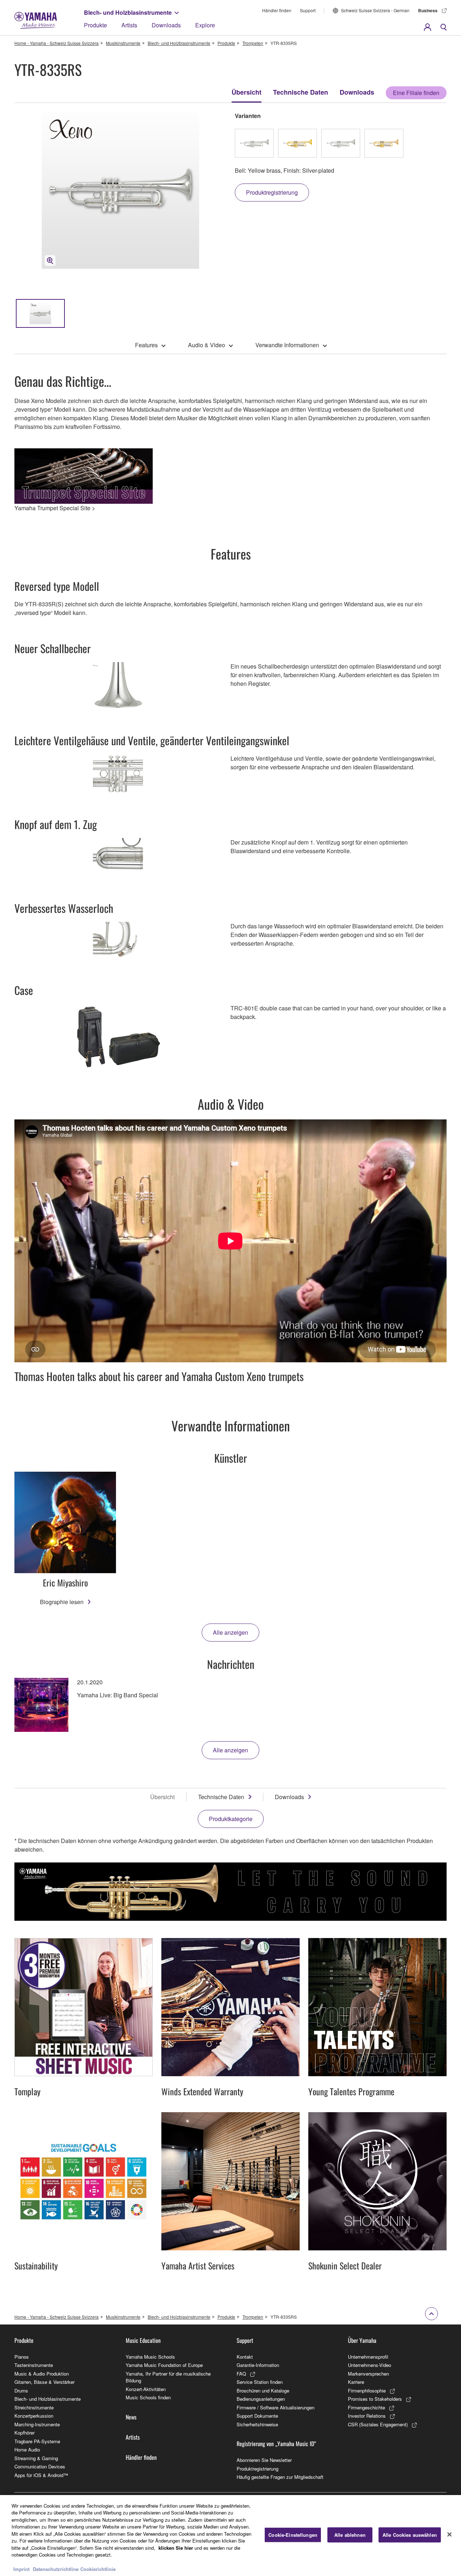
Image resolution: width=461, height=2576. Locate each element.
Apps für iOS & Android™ (41, 2475)
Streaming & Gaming (36, 2458)
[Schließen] (449, 2535)
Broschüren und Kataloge (263, 2391)
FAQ (241, 2374)
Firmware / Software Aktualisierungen (276, 2407)
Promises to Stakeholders (375, 2399)
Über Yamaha (362, 2340)
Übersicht (247, 92)
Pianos (22, 2357)
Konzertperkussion (34, 2416)
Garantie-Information (258, 2365)
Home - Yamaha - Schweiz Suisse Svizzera (57, 43)
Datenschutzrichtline (56, 2569)
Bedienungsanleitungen (261, 2399)
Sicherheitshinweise (257, 2424)
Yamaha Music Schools (150, 2357)
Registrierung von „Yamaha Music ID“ (276, 2444)
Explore (205, 25)
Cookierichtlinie (98, 2569)
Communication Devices (40, 2466)
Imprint (21, 2569)
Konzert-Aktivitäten (146, 2389)
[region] (230, 2536)
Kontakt (245, 2357)
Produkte (95, 25)
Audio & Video (207, 345)
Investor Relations (367, 2416)
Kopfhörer (24, 2433)
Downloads (166, 25)
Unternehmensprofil (368, 2357)
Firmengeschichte (366, 2407)
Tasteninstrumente (34, 2365)
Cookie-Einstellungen (293, 2535)
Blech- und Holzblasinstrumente (128, 12)
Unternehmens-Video (370, 2365)
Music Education (143, 2340)
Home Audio (27, 2450)
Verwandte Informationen (287, 345)
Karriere (356, 2382)
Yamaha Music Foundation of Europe (164, 2365)
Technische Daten (301, 92)
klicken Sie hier (176, 2548)
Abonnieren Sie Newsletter (264, 2460)
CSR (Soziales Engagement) (378, 2424)
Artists (129, 25)
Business (428, 10)
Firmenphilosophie (367, 2391)
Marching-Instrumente (37, 2424)
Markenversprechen (368, 2374)
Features (146, 345)
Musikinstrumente (123, 43)
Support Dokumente (257, 2416)
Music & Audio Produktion (42, 2374)
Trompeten (253, 43)
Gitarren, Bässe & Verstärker (44, 2382)
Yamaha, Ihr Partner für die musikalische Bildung (168, 2377)
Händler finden (277, 10)
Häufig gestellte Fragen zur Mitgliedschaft (280, 2477)
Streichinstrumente (34, 2407)
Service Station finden (260, 2382)
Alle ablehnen (350, 2535)
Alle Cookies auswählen (410, 2535)
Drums (21, 2391)
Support (308, 10)
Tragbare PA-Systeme (37, 2441)
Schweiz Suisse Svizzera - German (375, 10)
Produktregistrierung (258, 2469)
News (131, 2417)
